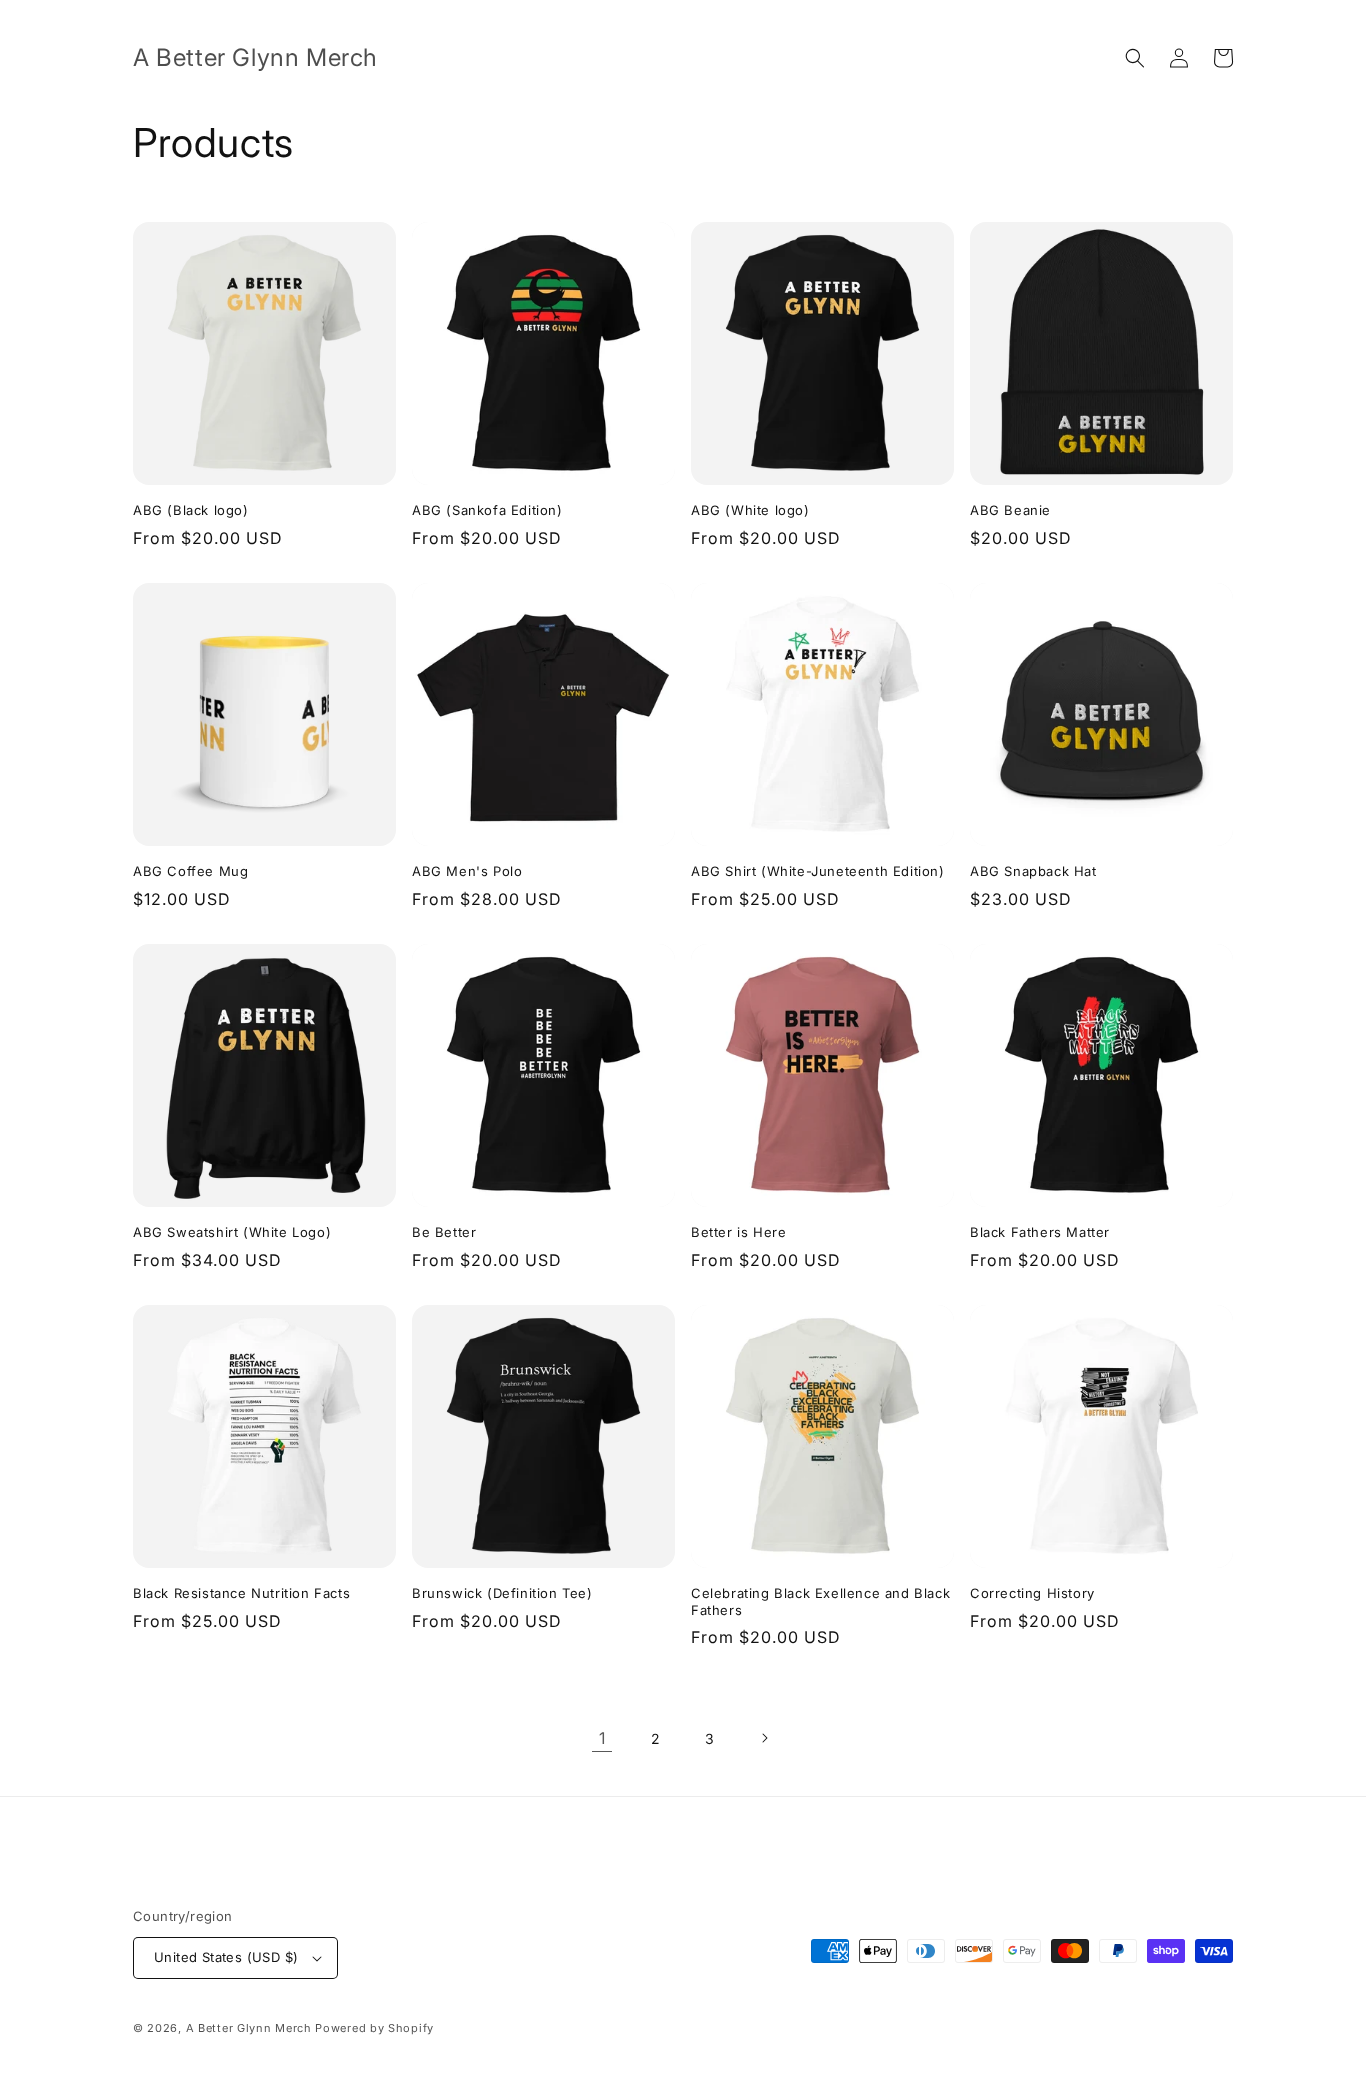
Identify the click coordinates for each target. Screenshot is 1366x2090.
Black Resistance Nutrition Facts (241, 1593)
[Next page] (764, 1738)
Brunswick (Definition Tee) (502, 1593)
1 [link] (602, 1738)
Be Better (444, 1232)
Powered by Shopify (374, 2028)
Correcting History (1032, 1593)
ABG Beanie (1010, 510)
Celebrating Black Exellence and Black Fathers (820, 1601)
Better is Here (738, 1232)
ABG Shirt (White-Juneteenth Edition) (818, 871)
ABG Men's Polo (467, 871)
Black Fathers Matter (1040, 1232)
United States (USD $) (226, 1957)
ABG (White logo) (750, 510)
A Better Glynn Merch (249, 2028)
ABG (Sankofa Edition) (487, 510)
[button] (1135, 58)
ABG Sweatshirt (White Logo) (232, 1232)
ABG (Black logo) (191, 510)
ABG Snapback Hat (1033, 871)
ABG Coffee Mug (190, 871)
